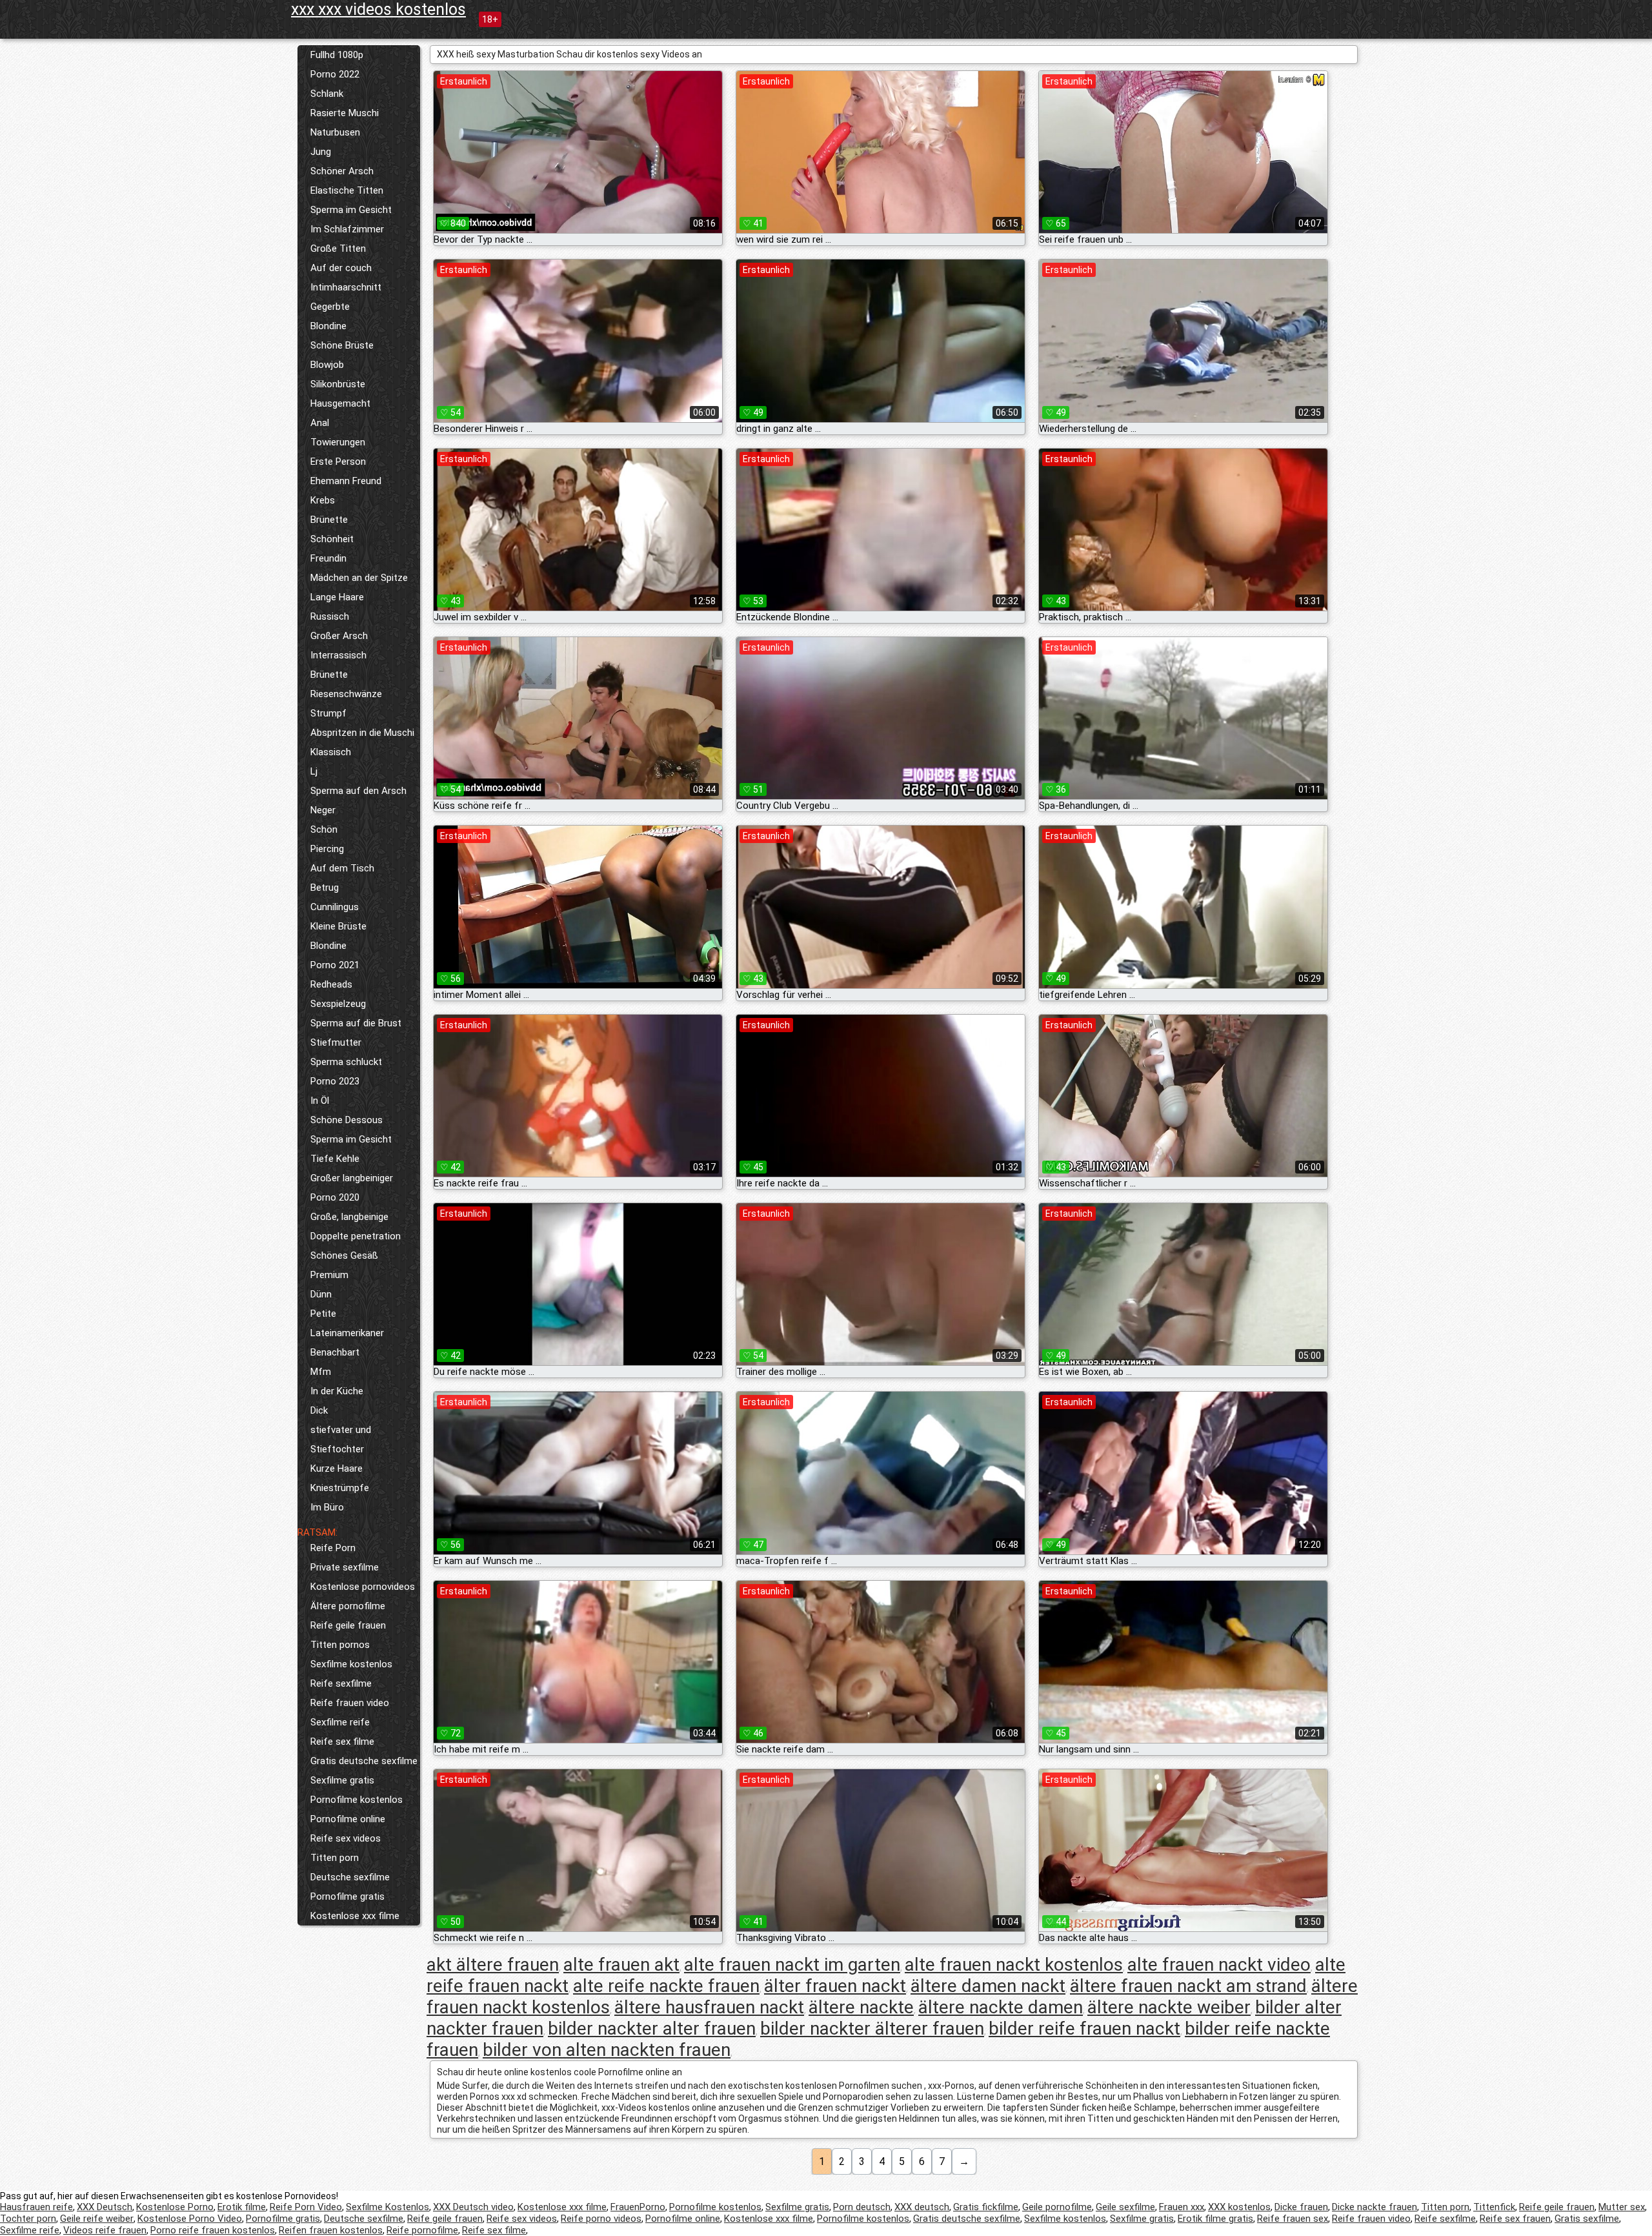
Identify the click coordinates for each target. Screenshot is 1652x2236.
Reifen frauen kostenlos (331, 2230)
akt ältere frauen (493, 1965)
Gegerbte (330, 307)
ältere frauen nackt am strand (1188, 1986)
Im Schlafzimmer (347, 229)
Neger (323, 810)
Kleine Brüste (338, 926)
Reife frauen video (350, 1703)
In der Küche (337, 1391)
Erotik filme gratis (1215, 2219)
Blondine (328, 326)
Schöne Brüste (342, 345)
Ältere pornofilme (348, 1606)
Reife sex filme (342, 1742)
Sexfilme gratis (342, 1780)
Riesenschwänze (346, 694)
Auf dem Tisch (342, 868)
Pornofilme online (348, 1819)
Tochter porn (28, 2219)
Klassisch (331, 752)
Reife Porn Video (306, 2207)
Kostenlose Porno (175, 2207)
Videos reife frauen (105, 2230)
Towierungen (338, 442)
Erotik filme (242, 2207)
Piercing (327, 849)
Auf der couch (341, 268)
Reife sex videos (346, 1838)
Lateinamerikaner (347, 1333)
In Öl (320, 1101)
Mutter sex (1622, 2207)
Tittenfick (1494, 2207)
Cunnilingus (335, 907)
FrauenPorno (638, 2207)
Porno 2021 (335, 965)
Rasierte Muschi (345, 113)
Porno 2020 (335, 1197)
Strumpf (328, 713)
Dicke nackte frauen (1375, 2207)
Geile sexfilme (1125, 2207)
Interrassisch (338, 655)
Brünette (329, 520)
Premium (329, 1275)
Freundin (328, 558)
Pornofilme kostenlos (357, 1800)
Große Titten (338, 249)
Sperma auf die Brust (356, 1023)
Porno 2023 (335, 1081)
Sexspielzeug (338, 1004)
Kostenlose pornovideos (363, 1587)
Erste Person (338, 462)
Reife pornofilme (422, 2230)
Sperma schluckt (346, 1062)
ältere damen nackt (988, 1986)
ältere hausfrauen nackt (709, 2007)
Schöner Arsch (342, 171)
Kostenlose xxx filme (355, 1916)
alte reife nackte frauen (666, 1986)
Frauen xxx (1182, 2207)
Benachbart (335, 1352)
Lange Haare (337, 597)
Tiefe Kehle (335, 1159)
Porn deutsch (862, 2207)
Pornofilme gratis (348, 1896)
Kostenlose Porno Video (190, 2219)
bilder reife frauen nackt (1084, 2028)
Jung (321, 152)
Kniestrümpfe (340, 1488)
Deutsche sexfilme (350, 1877)
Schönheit (332, 539)
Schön (324, 829)
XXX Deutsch (105, 2207)
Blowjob (327, 365)
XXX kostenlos (1239, 2207)
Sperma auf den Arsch (358, 791)
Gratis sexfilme (1587, 2219)
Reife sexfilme (341, 1683)
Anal (320, 423)
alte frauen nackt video (1219, 1965)
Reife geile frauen (348, 1625)
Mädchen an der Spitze (359, 578)
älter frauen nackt (835, 1986)
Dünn (321, 1294)
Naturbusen (335, 132)
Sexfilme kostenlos (351, 1664)
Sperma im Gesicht (351, 210)
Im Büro (327, 1507)
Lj (314, 771)
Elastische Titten (347, 190)
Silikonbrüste (338, 384)
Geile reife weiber (97, 2219)
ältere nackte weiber (1169, 2007)
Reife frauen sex (1293, 2219)
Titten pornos (340, 1645)
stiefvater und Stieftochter (341, 1439)
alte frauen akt (621, 1965)
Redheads (331, 984)
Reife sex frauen (1515, 2219)
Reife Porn (333, 1548)
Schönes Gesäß (344, 1255)
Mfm (321, 1372)
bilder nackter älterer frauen (872, 2028)
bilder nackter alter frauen (652, 2028)
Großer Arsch (339, 636)
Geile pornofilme (1057, 2207)
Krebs (323, 500)
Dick (319, 1410)
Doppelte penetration (356, 1236)
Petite (323, 1314)
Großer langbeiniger (352, 1178)
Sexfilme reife (340, 1722)
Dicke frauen (1301, 2207)
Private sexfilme (345, 1567)
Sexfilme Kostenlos (388, 2207)
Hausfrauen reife (36, 2207)
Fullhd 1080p (337, 55)
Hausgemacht (340, 403)
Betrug (325, 888)
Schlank (327, 94)
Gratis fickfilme (986, 2207)
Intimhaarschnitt (346, 287)
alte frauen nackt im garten (792, 1965)
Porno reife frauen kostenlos (213, 2230)
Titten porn (335, 1858)
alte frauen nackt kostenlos (1014, 1965)
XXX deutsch (922, 2207)
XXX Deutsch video (473, 2207)
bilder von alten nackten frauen (607, 2050)
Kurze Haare (337, 1469)
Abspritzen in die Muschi (362, 733)
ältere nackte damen (1001, 2007)
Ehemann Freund (346, 481)
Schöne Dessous (347, 1120)
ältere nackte (861, 2007)
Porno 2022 (335, 74)
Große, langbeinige (349, 1217)
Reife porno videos (601, 2219)
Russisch (330, 616)
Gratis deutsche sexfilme (364, 1761)
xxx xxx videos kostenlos (378, 9)
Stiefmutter (336, 1042)
